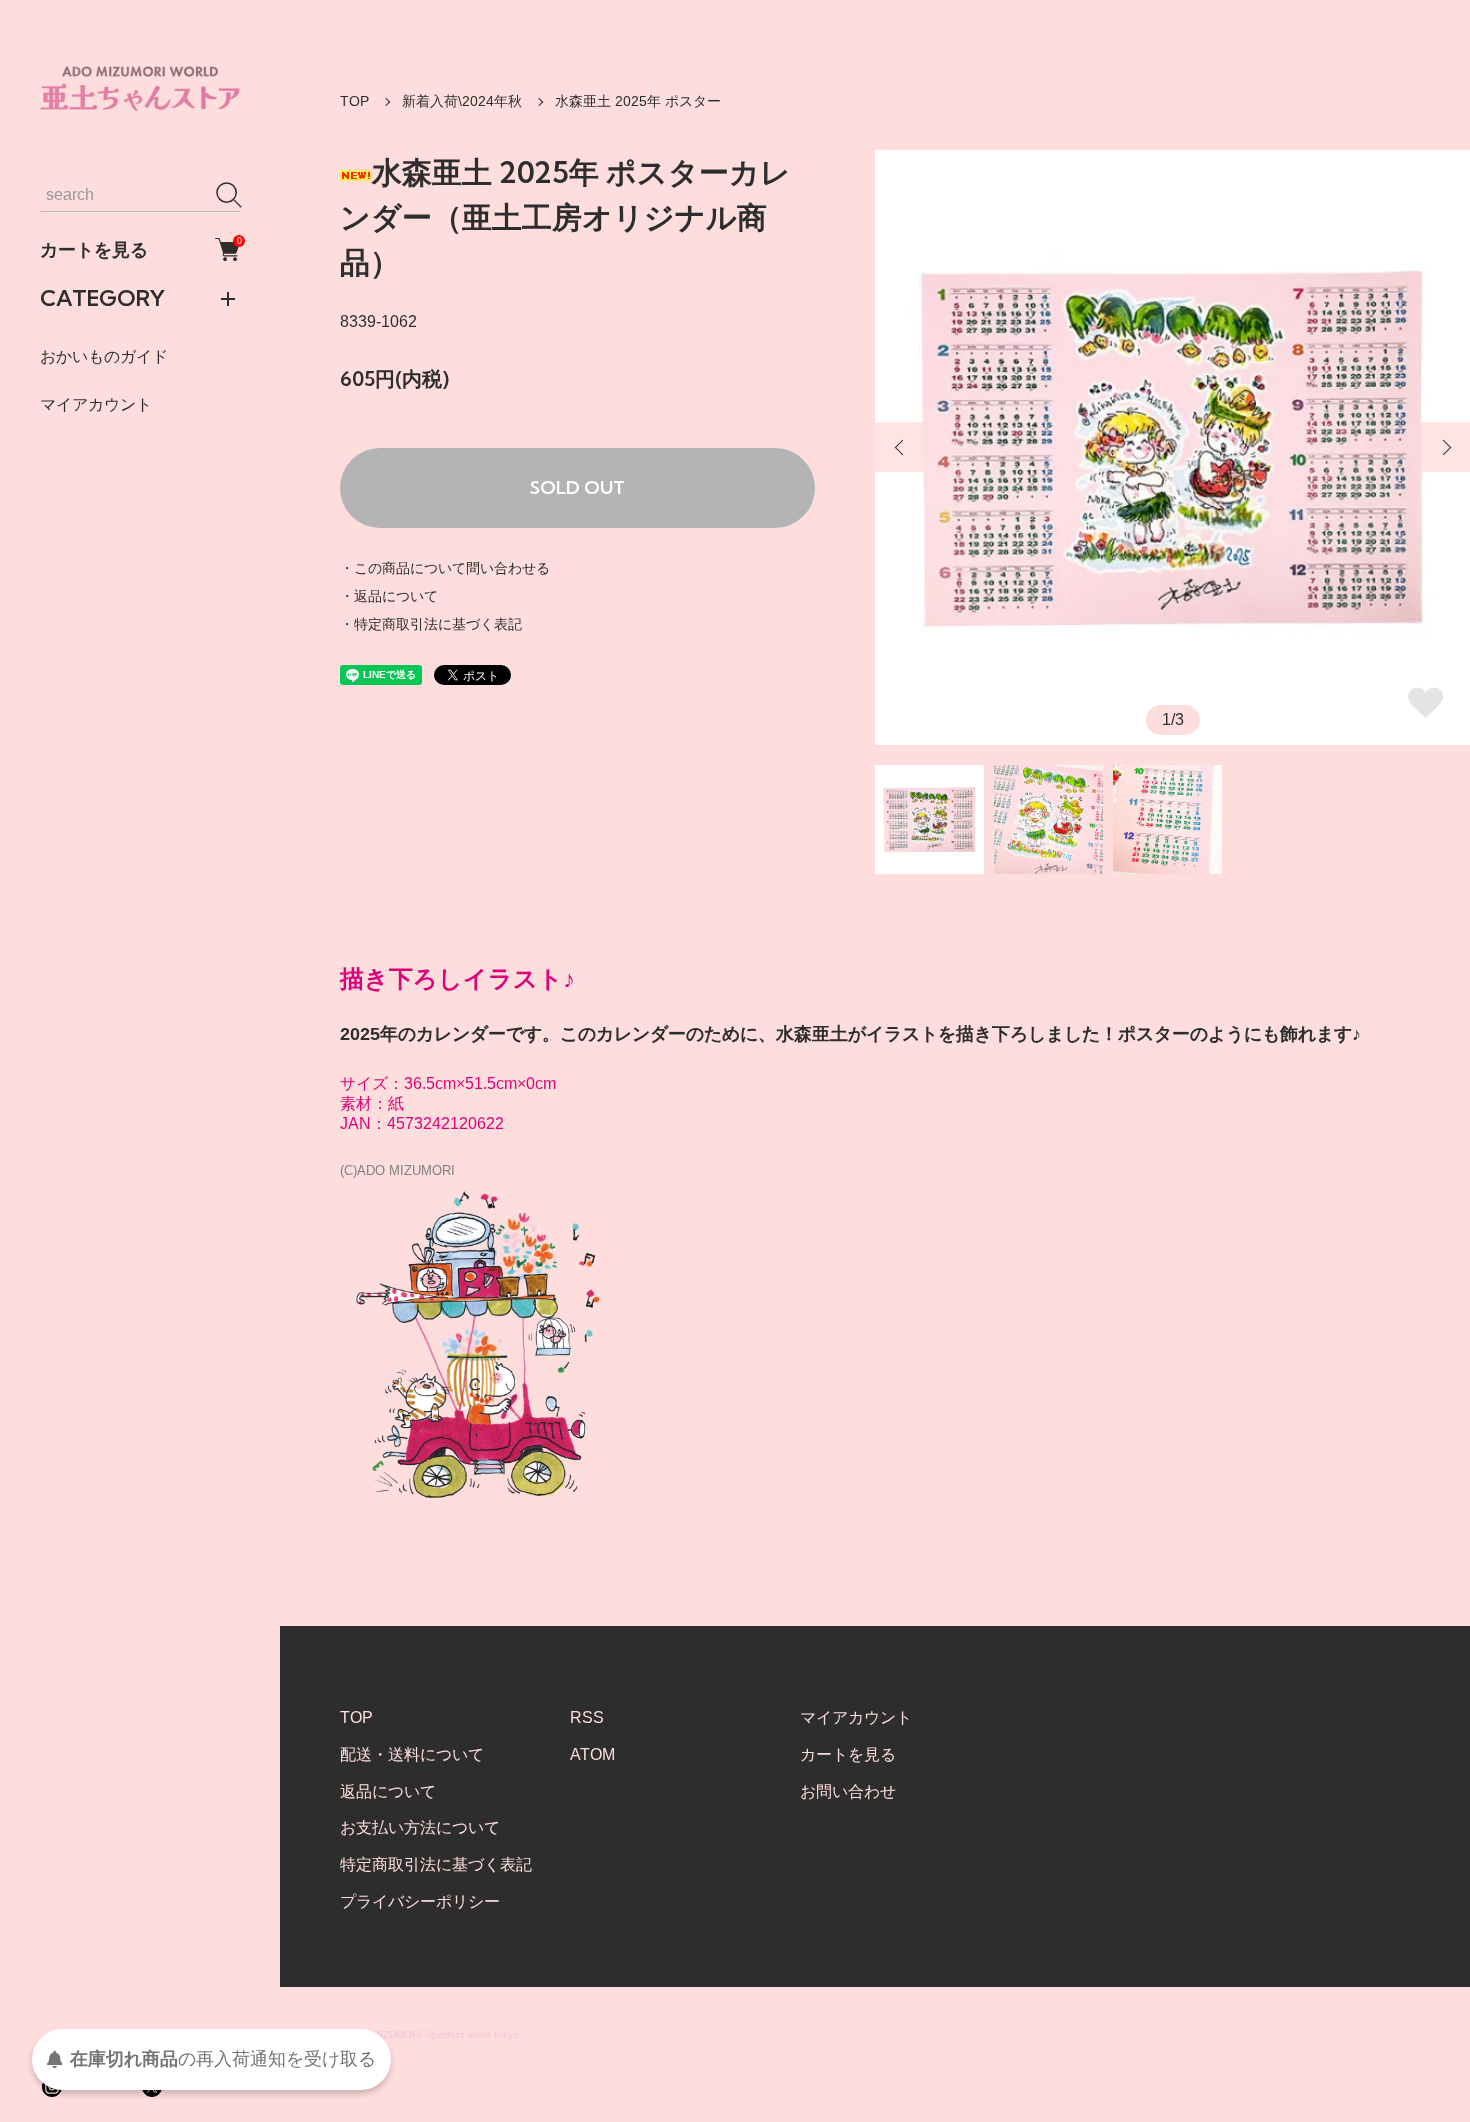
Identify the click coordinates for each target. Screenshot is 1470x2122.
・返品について (389, 596)
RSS (587, 1717)
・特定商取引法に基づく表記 (431, 624)
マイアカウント (96, 404)
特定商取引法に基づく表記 (436, 1864)
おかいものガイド (104, 356)
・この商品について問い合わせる (445, 568)
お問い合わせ (848, 1791)
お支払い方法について (420, 1827)
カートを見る (140, 249)
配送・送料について (412, 1754)
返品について (388, 1791)
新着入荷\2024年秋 (462, 101)
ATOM (592, 1754)
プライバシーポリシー (420, 1901)
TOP (354, 101)
